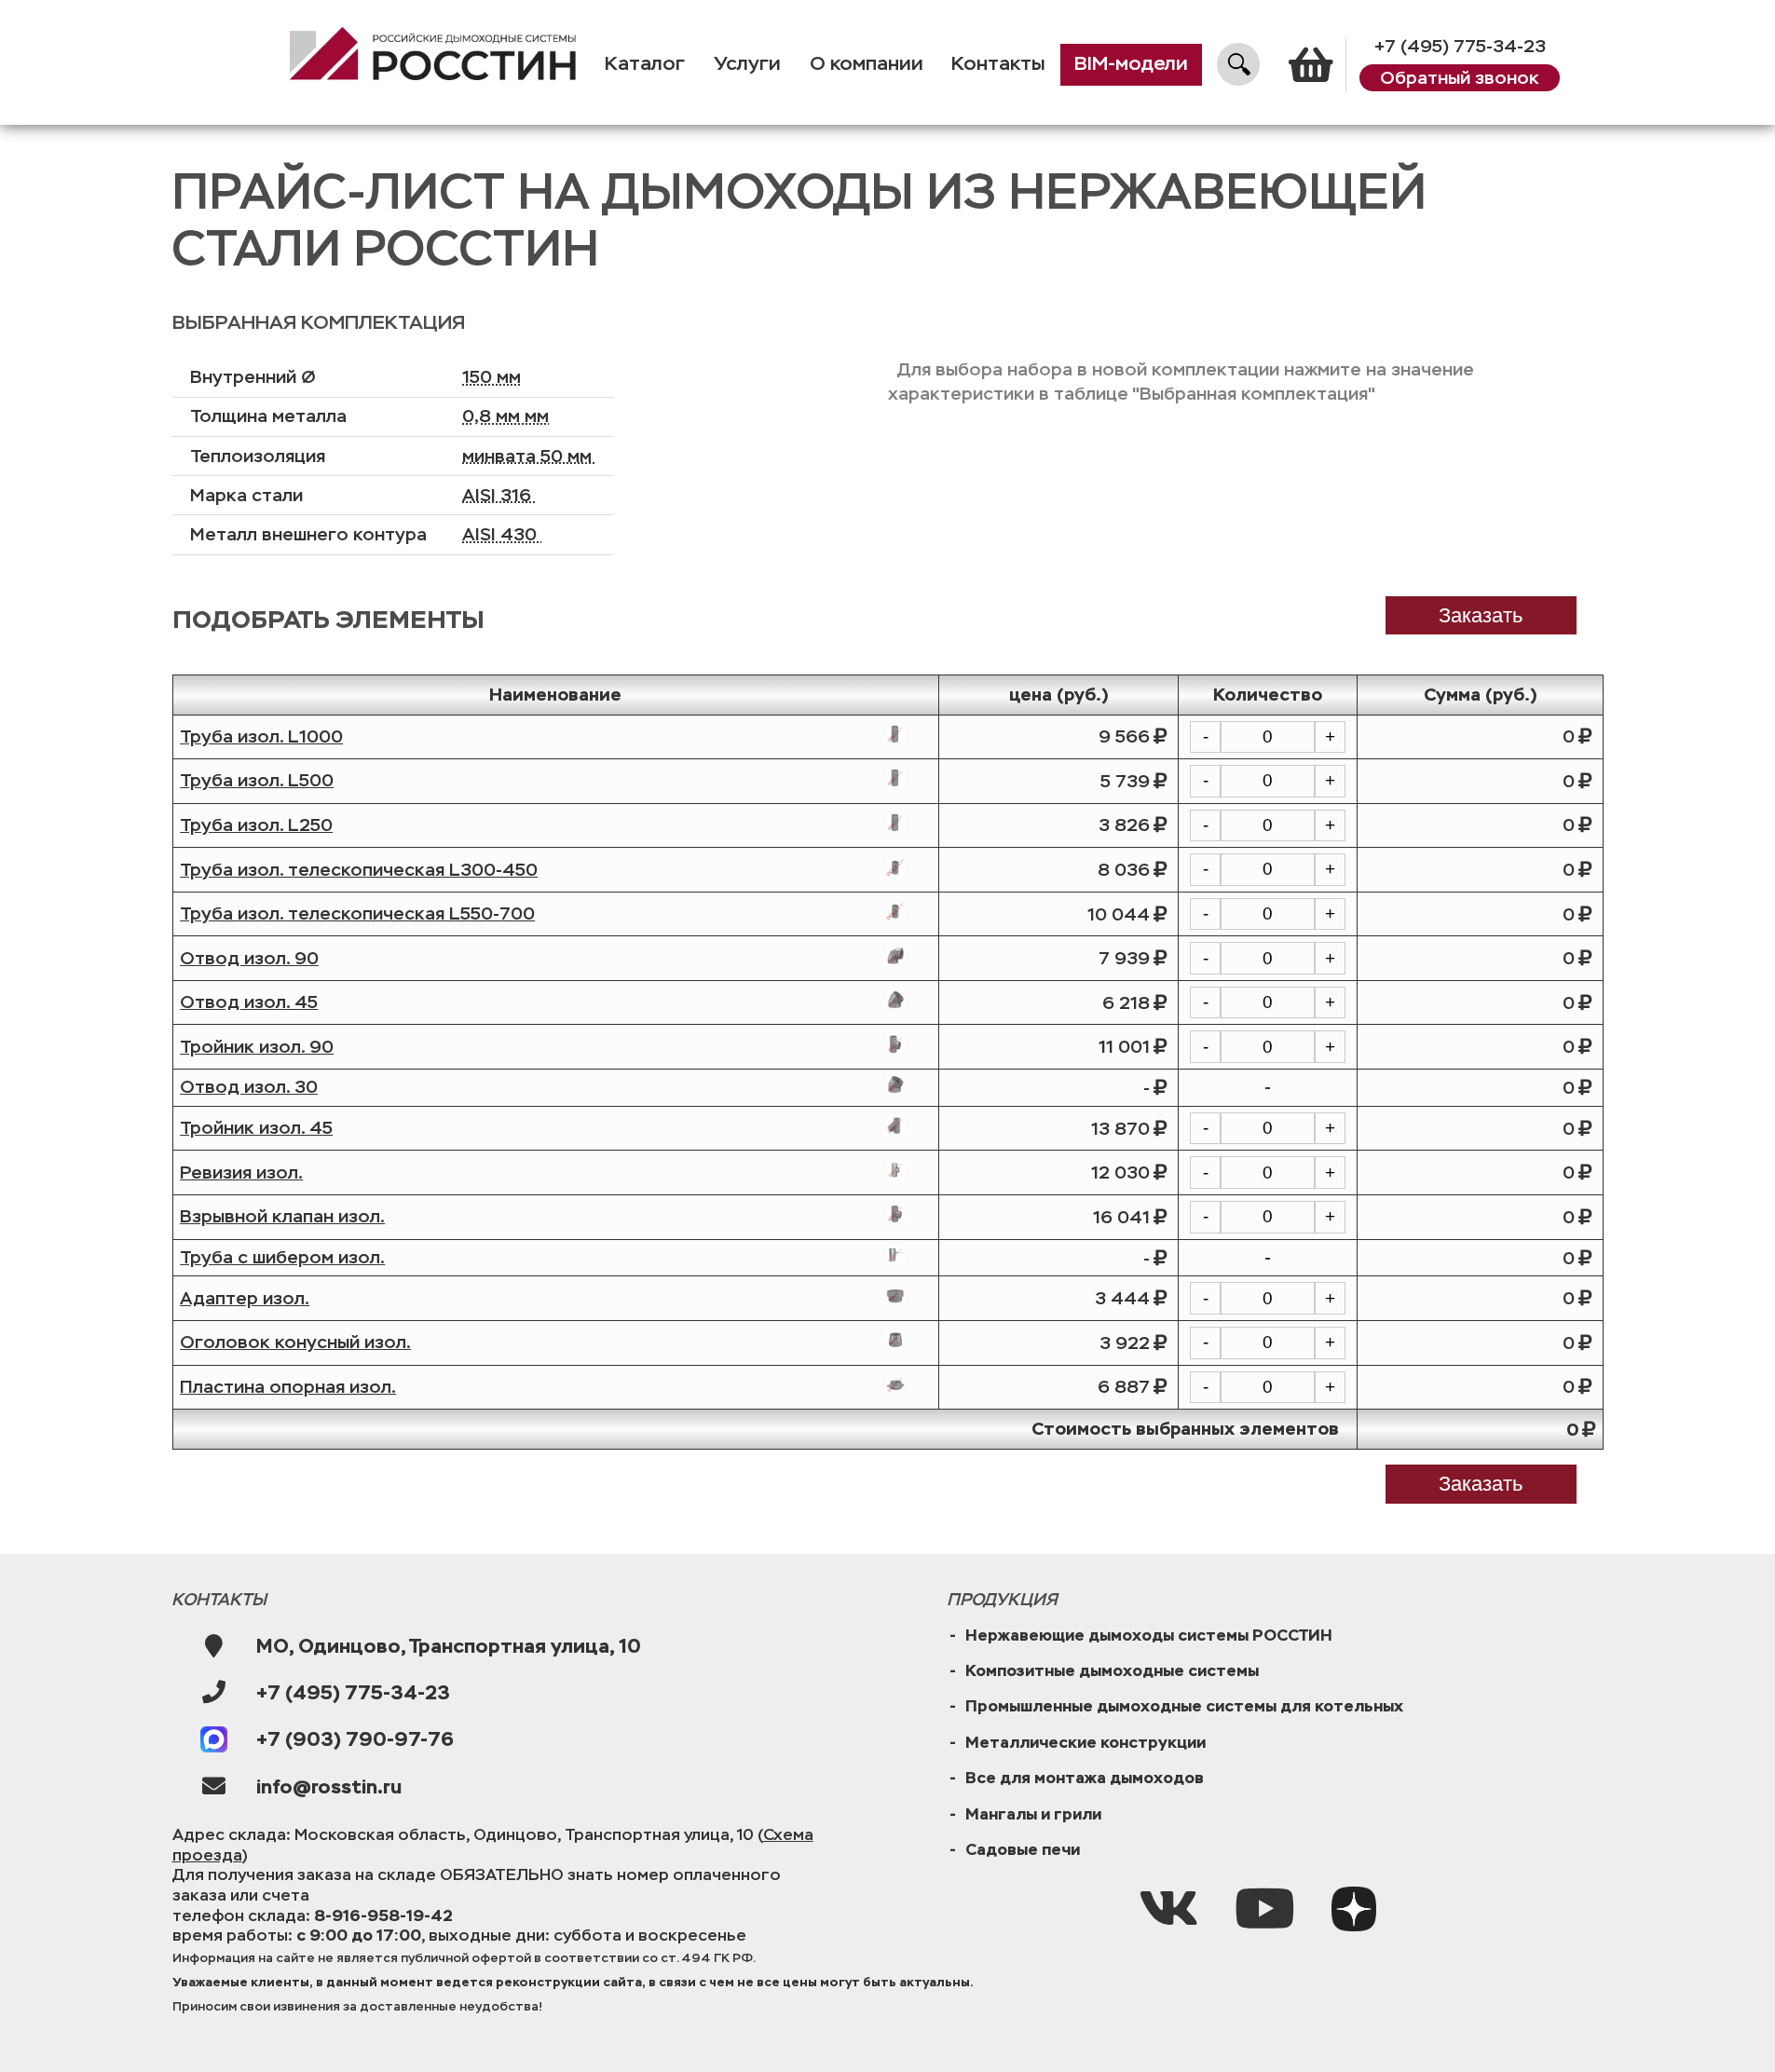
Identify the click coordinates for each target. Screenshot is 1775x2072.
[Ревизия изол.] (895, 1170)
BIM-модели (1131, 64)
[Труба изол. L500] (895, 778)
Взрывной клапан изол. (282, 1216)
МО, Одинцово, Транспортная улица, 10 (449, 1646)
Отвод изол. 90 (249, 958)
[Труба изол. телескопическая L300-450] (895, 867)
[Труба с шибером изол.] (895, 1255)
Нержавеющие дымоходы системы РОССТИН (1149, 1635)
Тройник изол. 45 (256, 1128)
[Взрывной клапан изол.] (895, 1214)
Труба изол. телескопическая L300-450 (359, 870)
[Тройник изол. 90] (895, 1044)
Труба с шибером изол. (282, 1257)
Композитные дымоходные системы (1112, 1670)
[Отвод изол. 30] (895, 1084)
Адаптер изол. (245, 1298)
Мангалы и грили (1033, 1814)
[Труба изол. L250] (895, 823)
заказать (1481, 615)
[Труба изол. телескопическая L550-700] (895, 911)
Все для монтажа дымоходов (1085, 1778)
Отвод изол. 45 (249, 1002)
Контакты (998, 64)
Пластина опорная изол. (288, 1387)
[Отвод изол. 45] (895, 1000)
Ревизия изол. (241, 1172)
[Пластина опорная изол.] (895, 1384)
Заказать (1481, 1484)
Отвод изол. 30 (249, 1087)
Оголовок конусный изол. (295, 1342)
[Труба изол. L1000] (895, 734)
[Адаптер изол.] (895, 1296)
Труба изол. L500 (257, 780)
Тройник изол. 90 (257, 1047)
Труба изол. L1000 (261, 736)
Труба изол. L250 (256, 825)
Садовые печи (1023, 1849)
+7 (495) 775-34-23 (1460, 46)
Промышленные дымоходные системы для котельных (1184, 1706)
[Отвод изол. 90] (895, 956)
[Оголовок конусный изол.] (895, 1340)
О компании (867, 64)
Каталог (645, 64)
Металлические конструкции (1085, 1742)
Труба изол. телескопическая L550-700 (357, 913)
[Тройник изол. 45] (895, 1125)
